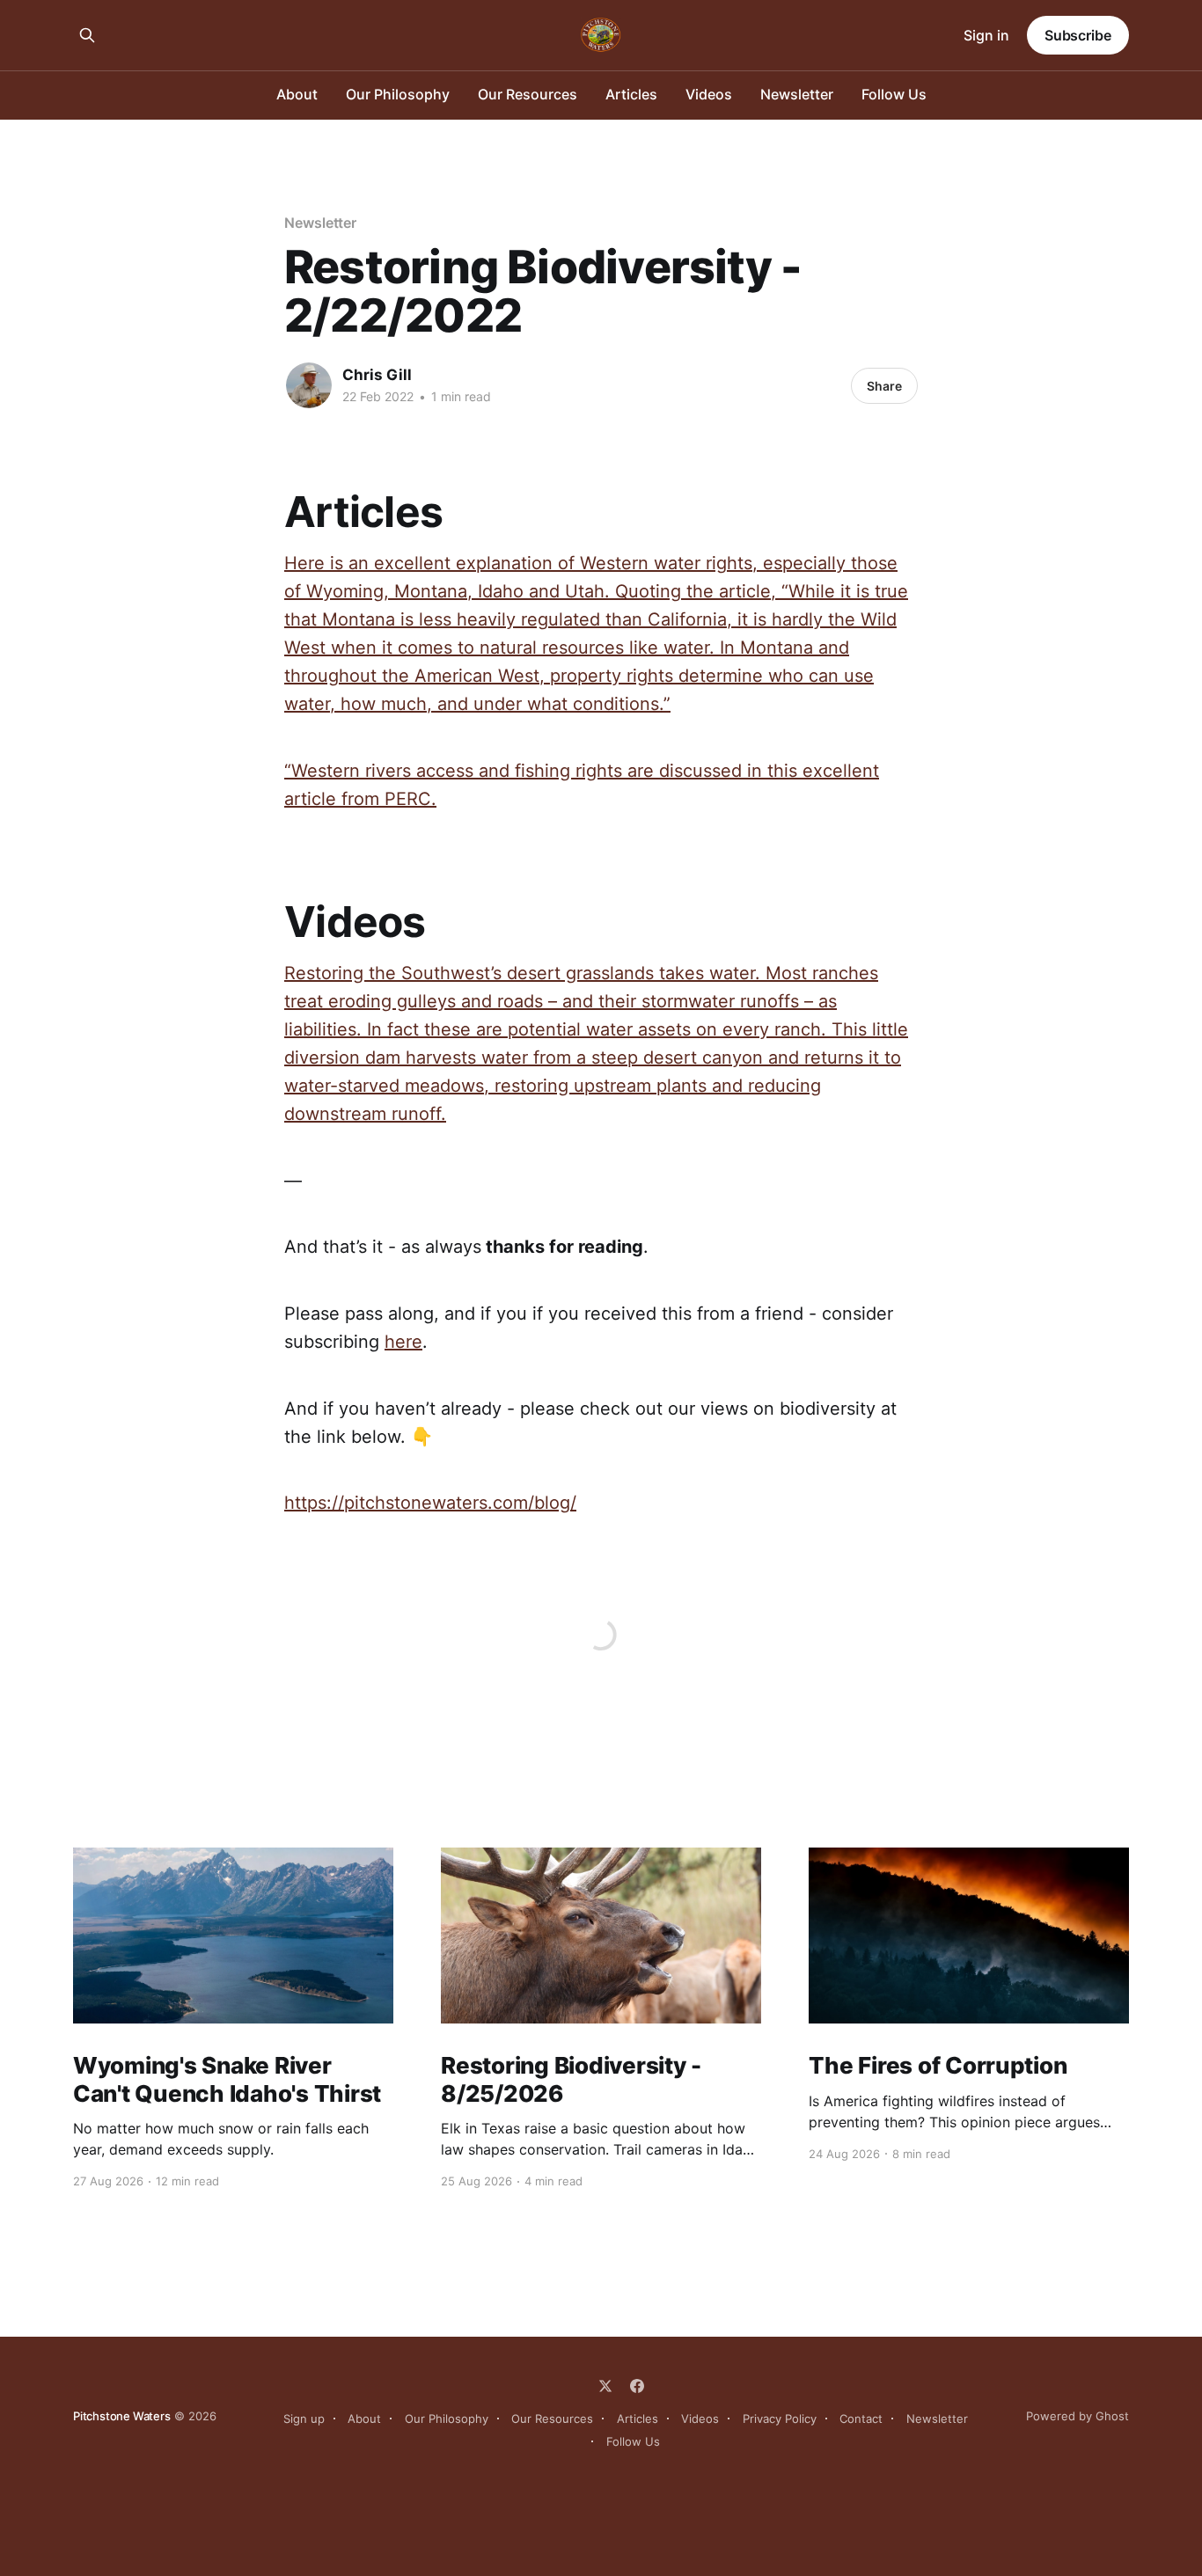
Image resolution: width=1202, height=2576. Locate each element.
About (297, 94)
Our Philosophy (398, 94)
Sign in (986, 35)
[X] (605, 2386)
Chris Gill (377, 375)
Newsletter (797, 94)
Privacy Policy (780, 2419)
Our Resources (528, 94)
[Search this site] (87, 35)
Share (884, 386)
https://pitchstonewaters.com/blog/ (430, 1503)
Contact (861, 2419)
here (403, 1342)
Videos (709, 94)
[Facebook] (637, 2386)
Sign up (304, 2419)
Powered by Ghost (1077, 2416)
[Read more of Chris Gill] (309, 385)
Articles (631, 94)
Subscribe (1078, 35)
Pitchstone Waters (122, 2416)
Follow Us (894, 94)
